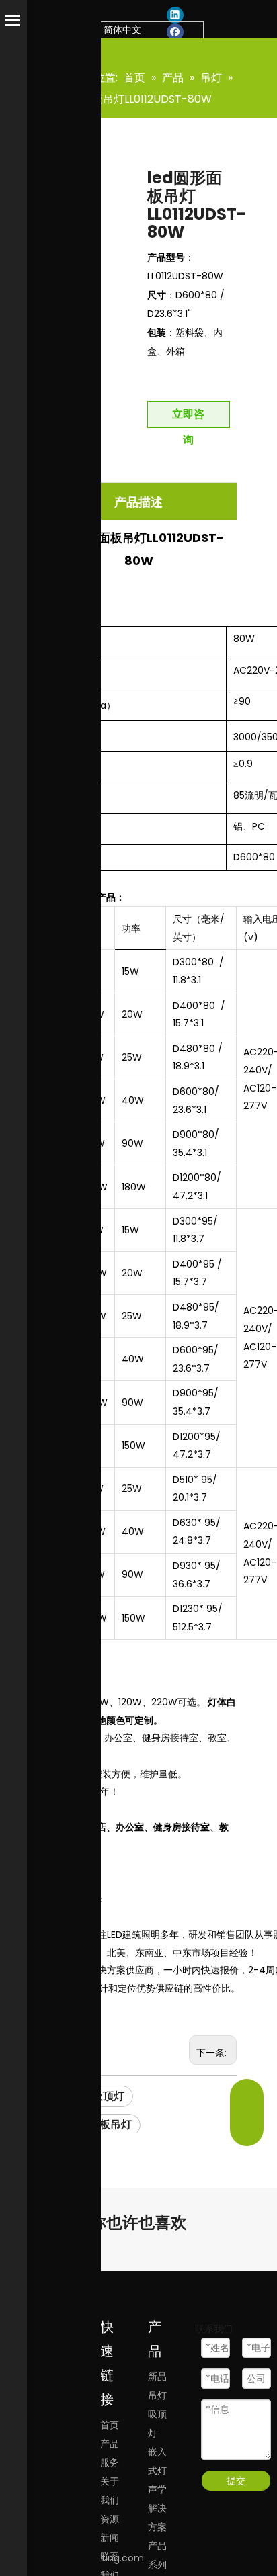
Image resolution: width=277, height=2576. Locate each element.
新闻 (110, 2538)
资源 (110, 2519)
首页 (110, 2425)
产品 (110, 2444)
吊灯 (157, 2395)
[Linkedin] (175, 15)
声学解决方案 (157, 2508)
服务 (110, 2462)
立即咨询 (188, 417)
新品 (157, 2377)
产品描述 (138, 502)
